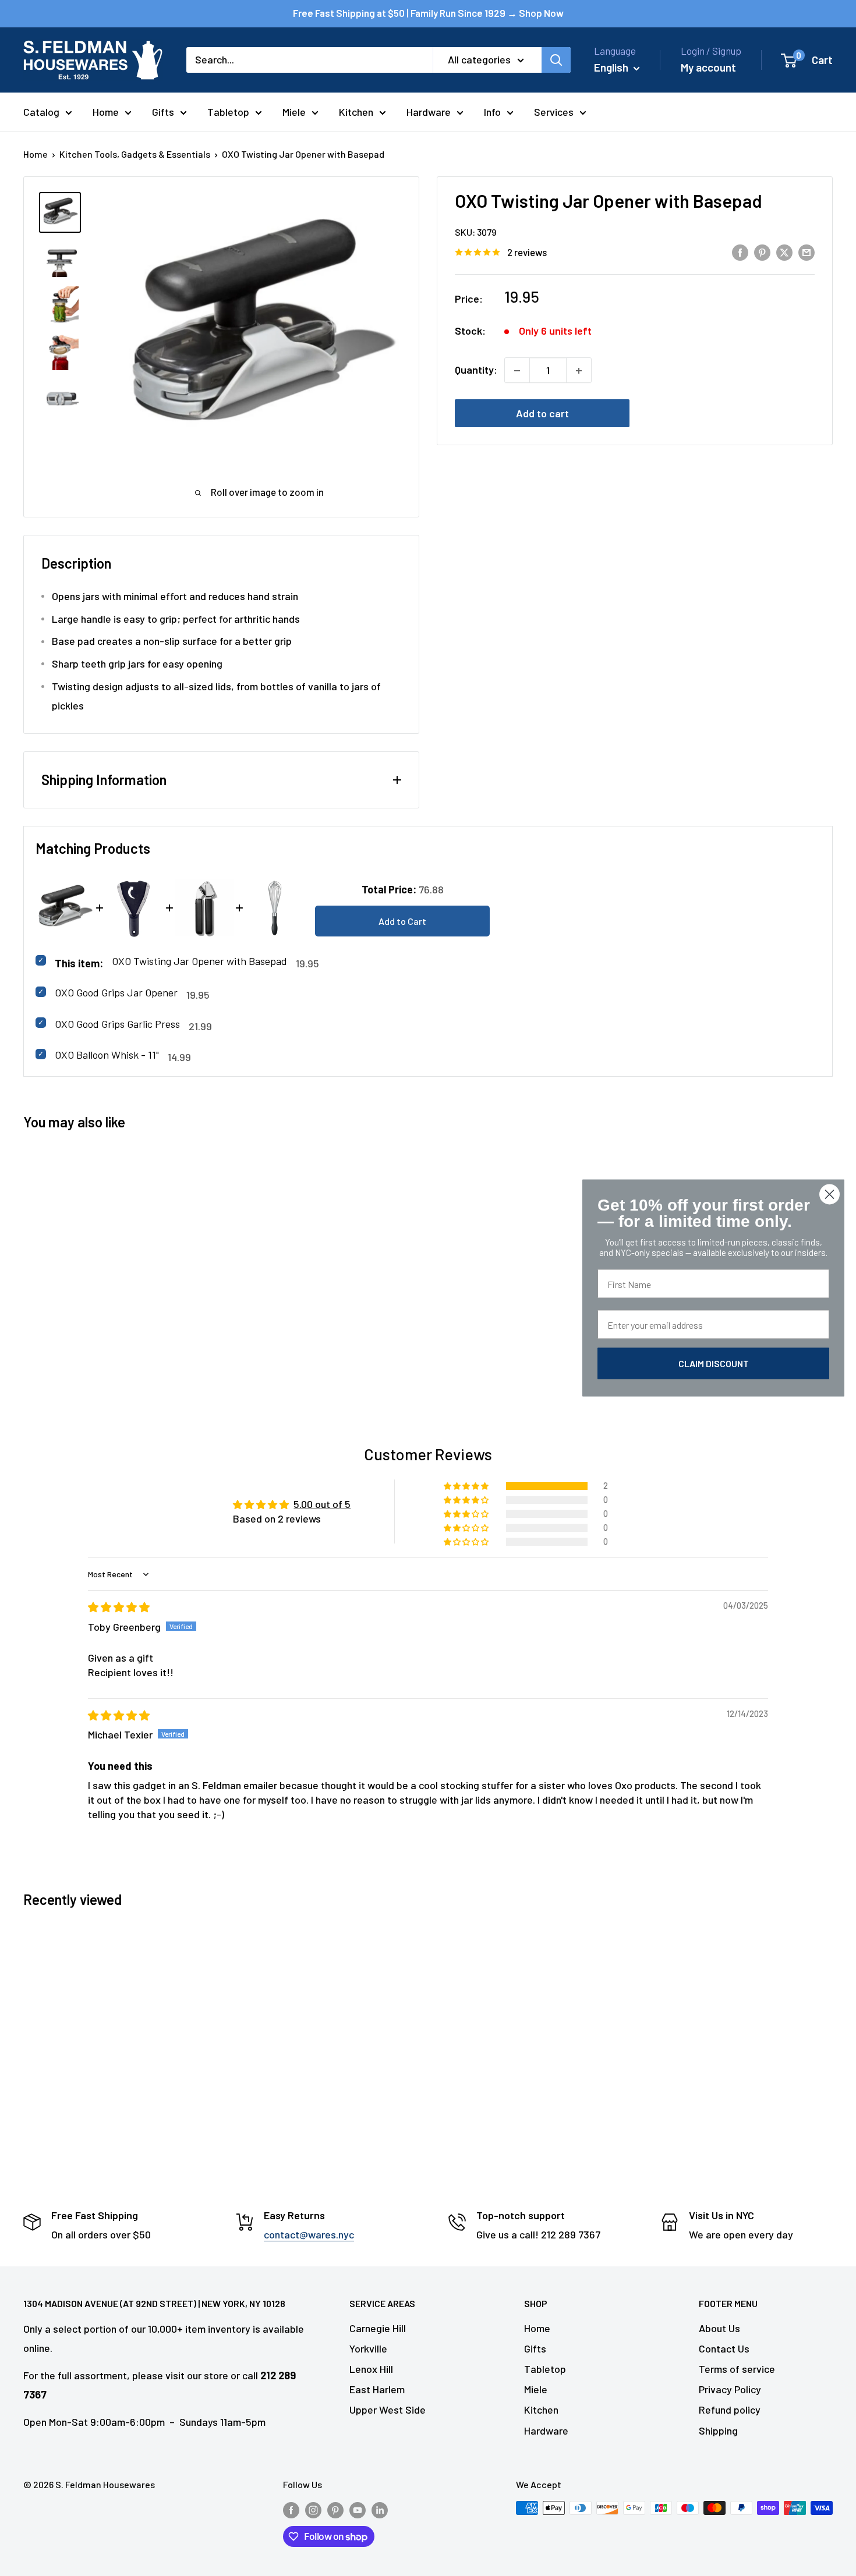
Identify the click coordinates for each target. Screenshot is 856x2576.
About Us (719, 2328)
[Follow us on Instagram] (313, 2510)
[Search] (556, 60)
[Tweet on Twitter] (784, 252)
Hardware (429, 112)
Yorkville (368, 2348)
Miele (294, 112)
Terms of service (737, 2369)
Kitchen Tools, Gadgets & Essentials (135, 154)
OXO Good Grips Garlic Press (117, 1024)
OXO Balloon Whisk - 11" (107, 1055)
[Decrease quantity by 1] (517, 371)
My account (708, 67)
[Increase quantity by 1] (579, 371)
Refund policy (730, 2410)
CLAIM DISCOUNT (714, 1363)
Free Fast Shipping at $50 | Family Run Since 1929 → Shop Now (428, 13)
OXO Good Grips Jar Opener (116, 992)
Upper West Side (388, 2410)
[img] (119, 1607)
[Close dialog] (830, 1195)
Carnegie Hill (378, 2328)
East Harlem (377, 2389)
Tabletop (228, 112)
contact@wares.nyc (309, 2234)
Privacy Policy (730, 2389)
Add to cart (542, 414)
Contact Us (724, 2348)
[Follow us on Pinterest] (335, 2510)
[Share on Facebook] (740, 252)
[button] (467, 1486)
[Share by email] (807, 252)
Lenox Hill (371, 2369)
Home (106, 112)
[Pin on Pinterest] (762, 252)
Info (492, 112)
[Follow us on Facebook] (291, 2510)
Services (554, 112)
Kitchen (356, 112)
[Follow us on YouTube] (358, 2510)
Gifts (163, 112)
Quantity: (476, 370)
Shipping (718, 2430)
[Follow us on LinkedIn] (380, 2510)
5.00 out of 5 (322, 1504)
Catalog (41, 112)
